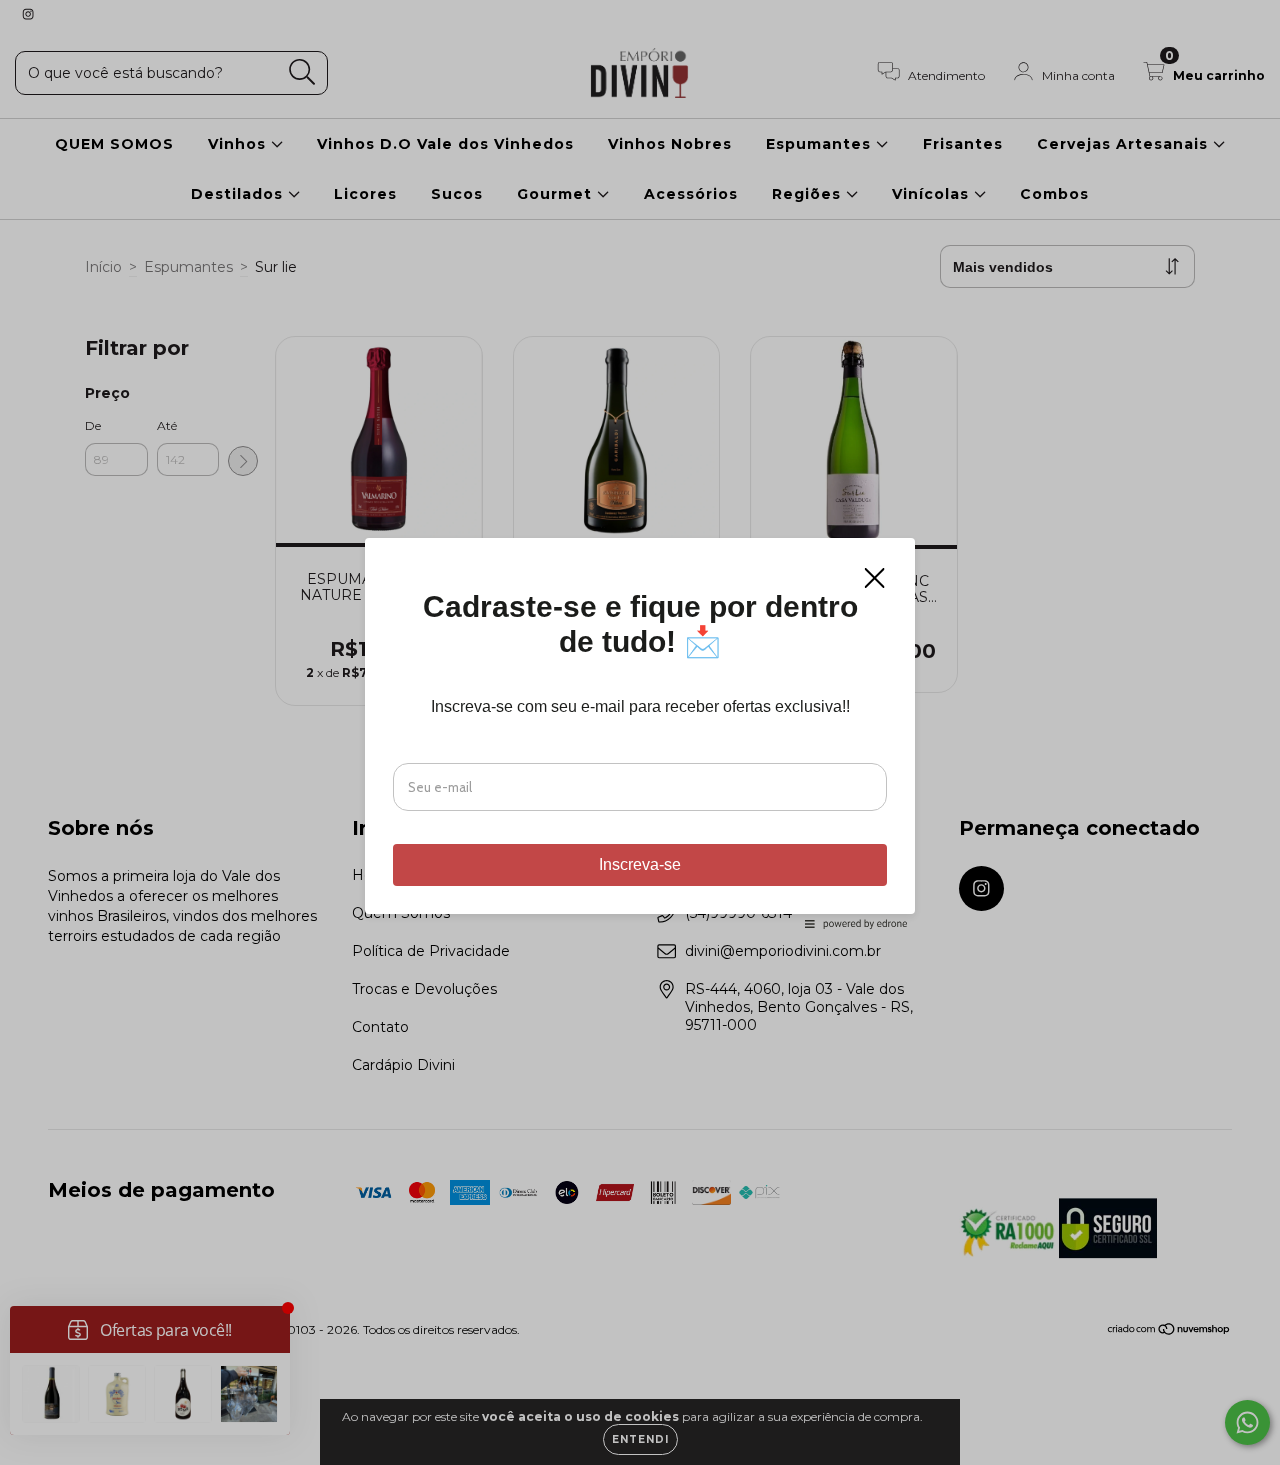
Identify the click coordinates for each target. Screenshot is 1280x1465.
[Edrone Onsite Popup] (640, 732)
